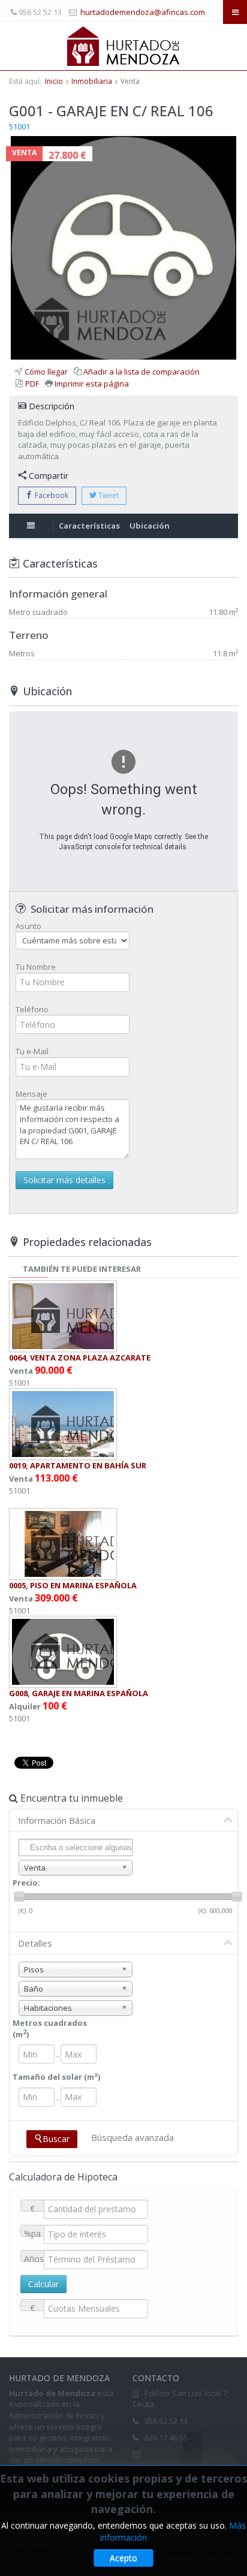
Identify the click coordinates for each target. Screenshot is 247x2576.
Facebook (51, 495)
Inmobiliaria (92, 81)
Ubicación (150, 526)
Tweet (108, 495)
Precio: (26, 1883)
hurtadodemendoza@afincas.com (143, 12)
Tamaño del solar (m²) (56, 2077)
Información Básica (57, 1820)
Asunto (28, 926)
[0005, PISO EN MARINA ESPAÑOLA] (63, 1543)
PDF (32, 384)
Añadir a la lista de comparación (141, 372)
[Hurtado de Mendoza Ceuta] (124, 46)
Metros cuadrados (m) (50, 2028)
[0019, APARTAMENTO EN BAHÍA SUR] (63, 1423)
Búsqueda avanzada (132, 2137)
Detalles (35, 1943)
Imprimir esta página (92, 384)
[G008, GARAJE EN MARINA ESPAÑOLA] (63, 1651)
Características (89, 526)
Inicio (54, 81)
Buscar (56, 2139)
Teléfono (32, 1009)
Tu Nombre (36, 967)
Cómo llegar (46, 372)
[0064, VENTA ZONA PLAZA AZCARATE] (63, 1316)
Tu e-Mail (32, 1051)
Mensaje (31, 1094)
